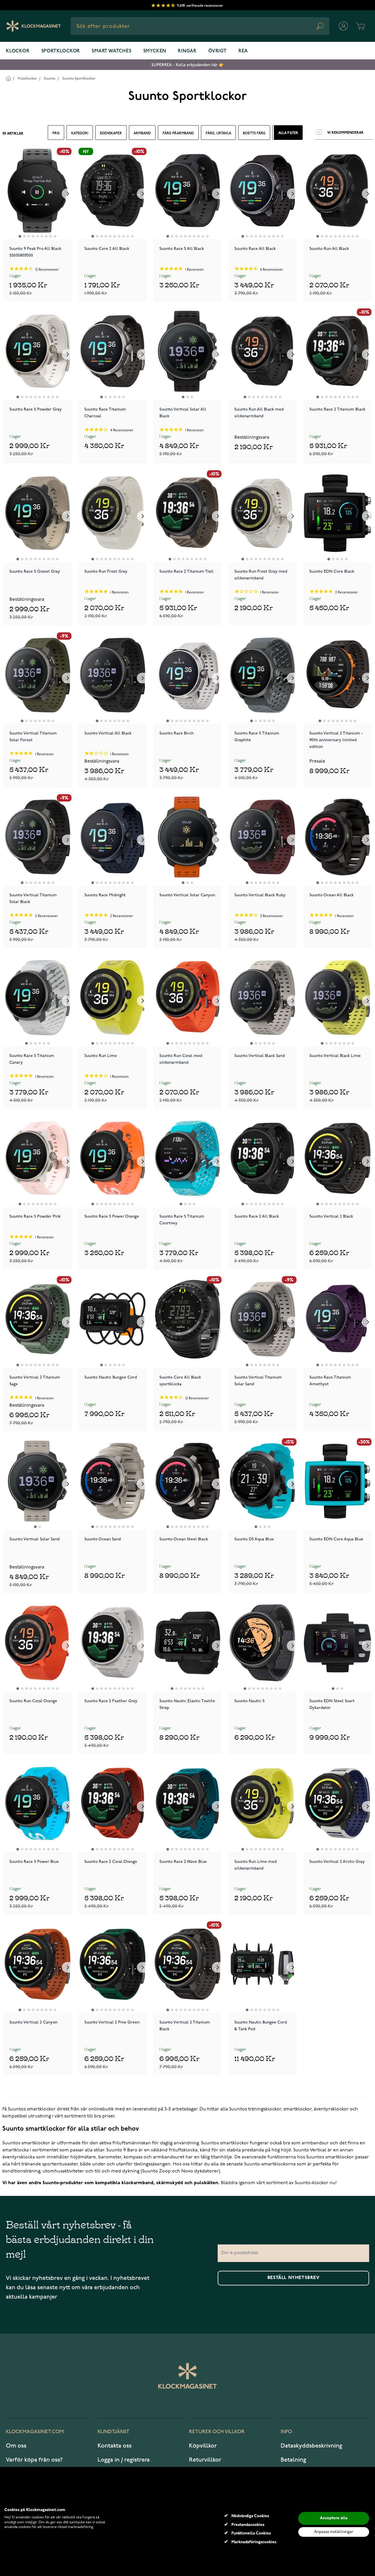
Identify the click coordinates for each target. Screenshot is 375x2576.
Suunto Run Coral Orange (33, 1701)
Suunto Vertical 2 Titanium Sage (35, 1381)
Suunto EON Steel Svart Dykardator (332, 1704)
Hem (8, 78)
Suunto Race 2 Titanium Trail (186, 571)
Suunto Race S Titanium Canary (32, 1059)
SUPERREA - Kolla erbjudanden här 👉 (188, 65)
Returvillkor (205, 2460)
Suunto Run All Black (329, 249)
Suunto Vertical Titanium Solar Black (33, 898)
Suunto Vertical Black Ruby (260, 895)
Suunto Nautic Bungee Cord (111, 1377)
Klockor (18, 51)
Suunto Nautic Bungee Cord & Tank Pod (261, 2026)
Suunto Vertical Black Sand (260, 1056)
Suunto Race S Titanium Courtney (182, 1220)
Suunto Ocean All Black (331, 895)
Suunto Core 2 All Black (107, 249)
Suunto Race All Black (255, 249)
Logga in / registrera (124, 2460)
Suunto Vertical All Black (108, 733)
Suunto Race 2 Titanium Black (337, 409)
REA (243, 51)
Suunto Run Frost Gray (106, 571)
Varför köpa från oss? (34, 2460)
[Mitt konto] (343, 26)
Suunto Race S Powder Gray (36, 409)
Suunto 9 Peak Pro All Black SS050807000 (35, 252)
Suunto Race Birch (177, 733)
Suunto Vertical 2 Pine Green (112, 2022)
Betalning (293, 2460)
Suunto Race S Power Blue (34, 1862)
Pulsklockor (27, 79)
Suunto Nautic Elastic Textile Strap (187, 1704)
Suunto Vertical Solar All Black (183, 413)
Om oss (16, 2446)
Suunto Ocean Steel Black (184, 1539)
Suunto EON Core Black (332, 571)
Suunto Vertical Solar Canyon (187, 895)
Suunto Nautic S (249, 1701)
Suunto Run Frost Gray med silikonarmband (261, 575)
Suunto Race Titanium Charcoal (105, 413)
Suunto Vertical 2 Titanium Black (185, 2026)
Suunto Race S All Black (182, 249)
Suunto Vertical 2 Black (331, 1216)
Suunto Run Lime (101, 1056)
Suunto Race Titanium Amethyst (330, 1381)
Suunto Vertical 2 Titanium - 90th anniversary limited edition (336, 739)
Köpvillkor (203, 2446)
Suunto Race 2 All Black (257, 1216)
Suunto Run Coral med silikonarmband (181, 1059)
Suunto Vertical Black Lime (335, 1056)
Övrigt (218, 51)
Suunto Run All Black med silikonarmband (259, 413)
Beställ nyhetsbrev (294, 2278)
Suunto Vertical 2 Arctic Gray (337, 1862)
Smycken (155, 51)
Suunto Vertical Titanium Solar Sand (258, 1381)
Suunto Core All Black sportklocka (180, 1381)
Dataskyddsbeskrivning (311, 2446)
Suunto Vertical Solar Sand (34, 1539)
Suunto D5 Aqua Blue (254, 1539)
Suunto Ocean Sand (103, 1539)
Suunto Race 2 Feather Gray (111, 1701)
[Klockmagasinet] (34, 26)
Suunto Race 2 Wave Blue (183, 1862)
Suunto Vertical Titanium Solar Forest (33, 737)
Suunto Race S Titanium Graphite (257, 737)
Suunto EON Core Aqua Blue (336, 1539)
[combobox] (200, 26)
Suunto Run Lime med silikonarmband (255, 1865)
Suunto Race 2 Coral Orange (111, 1862)
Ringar (187, 51)
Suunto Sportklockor (79, 79)
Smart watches (111, 51)
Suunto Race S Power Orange (112, 1216)
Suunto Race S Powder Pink (35, 1216)
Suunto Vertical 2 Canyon (33, 2022)
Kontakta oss (115, 2446)
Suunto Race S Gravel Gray (35, 571)
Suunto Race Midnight (105, 895)
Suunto (50, 79)
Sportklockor (61, 51)
